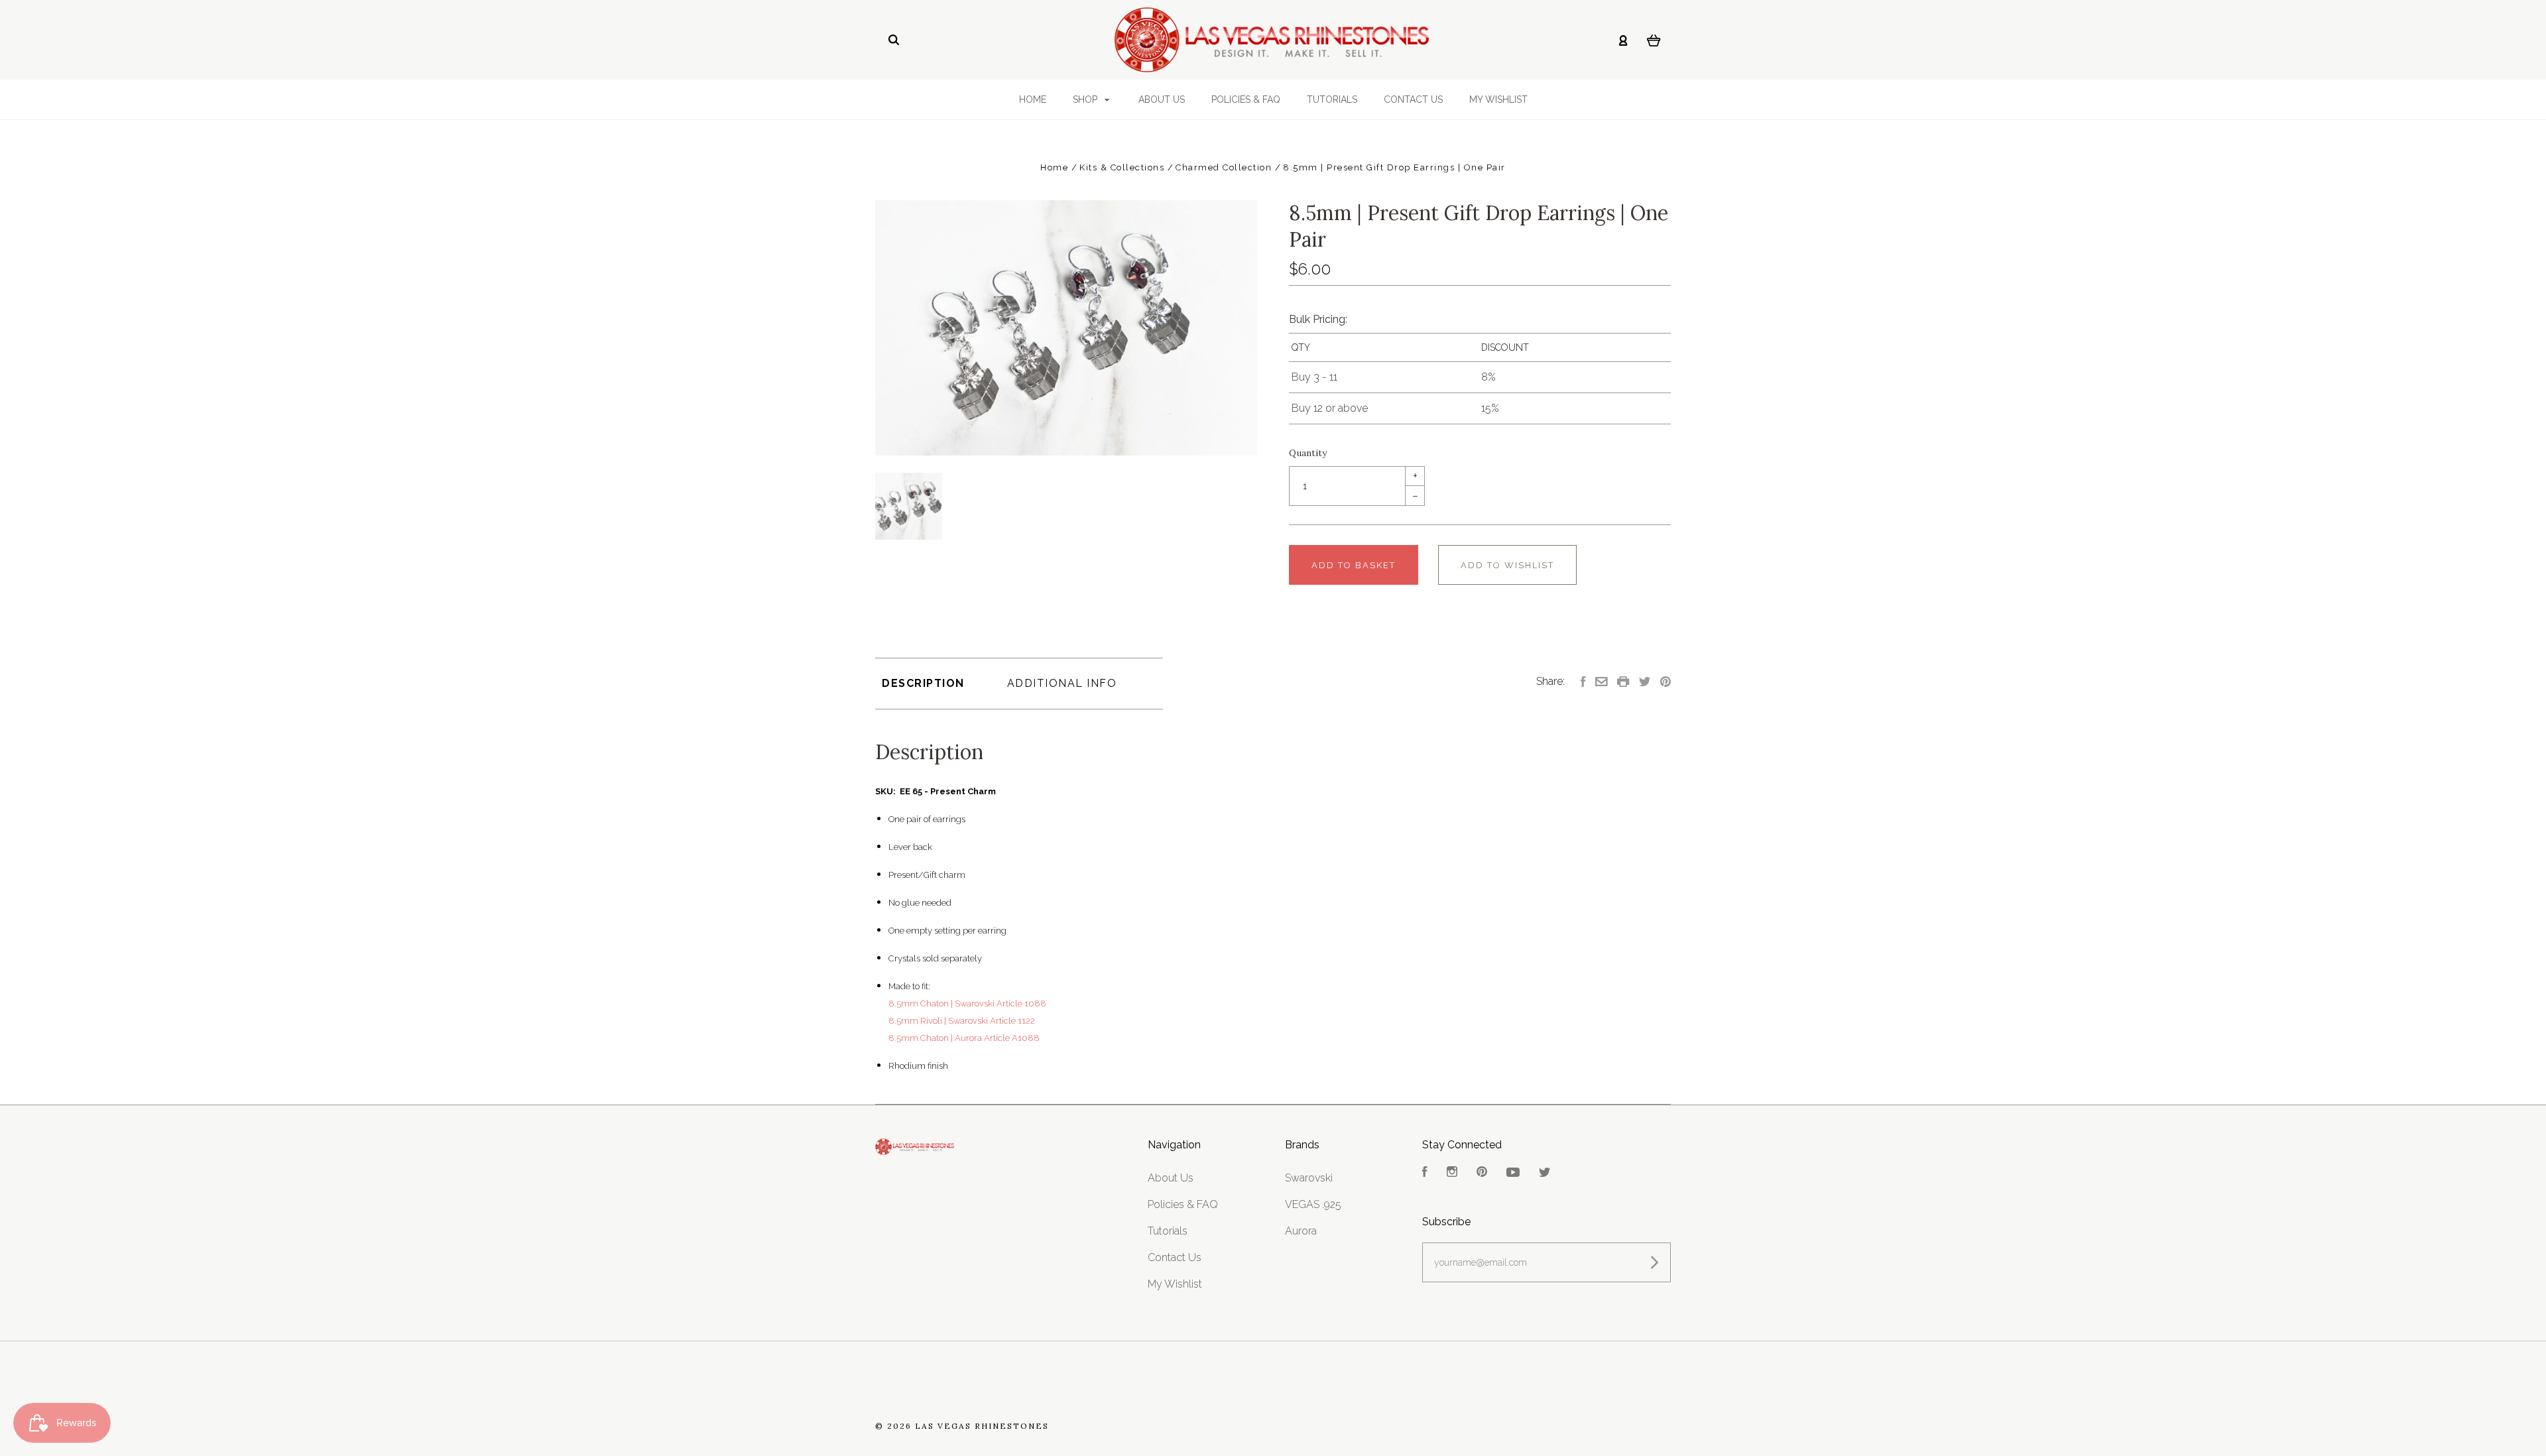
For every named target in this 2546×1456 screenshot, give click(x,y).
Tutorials (1332, 99)
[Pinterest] (1482, 1173)
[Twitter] (1545, 1173)
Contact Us (1413, 99)
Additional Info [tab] (1062, 683)
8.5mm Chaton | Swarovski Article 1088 (967, 1003)
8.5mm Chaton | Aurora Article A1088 (964, 1038)
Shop (1086, 99)
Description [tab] (923, 683)
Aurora (1301, 1231)
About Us (1162, 99)
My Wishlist (1498, 99)
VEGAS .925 (1313, 1204)
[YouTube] (1513, 1173)
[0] (1654, 40)
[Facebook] (1425, 1173)
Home (1033, 99)
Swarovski (1309, 1178)
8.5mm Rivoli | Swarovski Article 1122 (962, 1021)
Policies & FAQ (1246, 99)
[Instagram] (1452, 1173)
